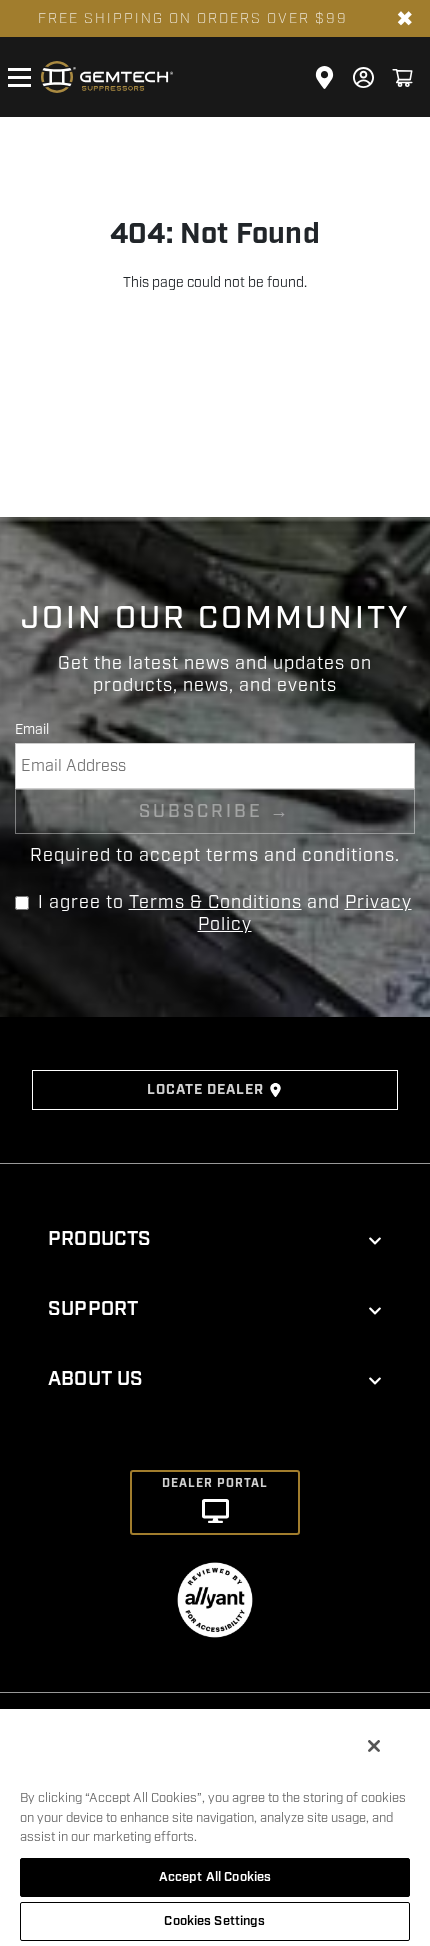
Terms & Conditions (215, 902)
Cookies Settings (214, 1921)
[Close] (374, 1746)
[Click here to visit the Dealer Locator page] (324, 77)
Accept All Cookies (215, 1877)
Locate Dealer (205, 1090)
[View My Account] (363, 77)
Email (32, 729)
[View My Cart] (402, 77)
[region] (215, 1826)
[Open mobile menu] (19, 77)
